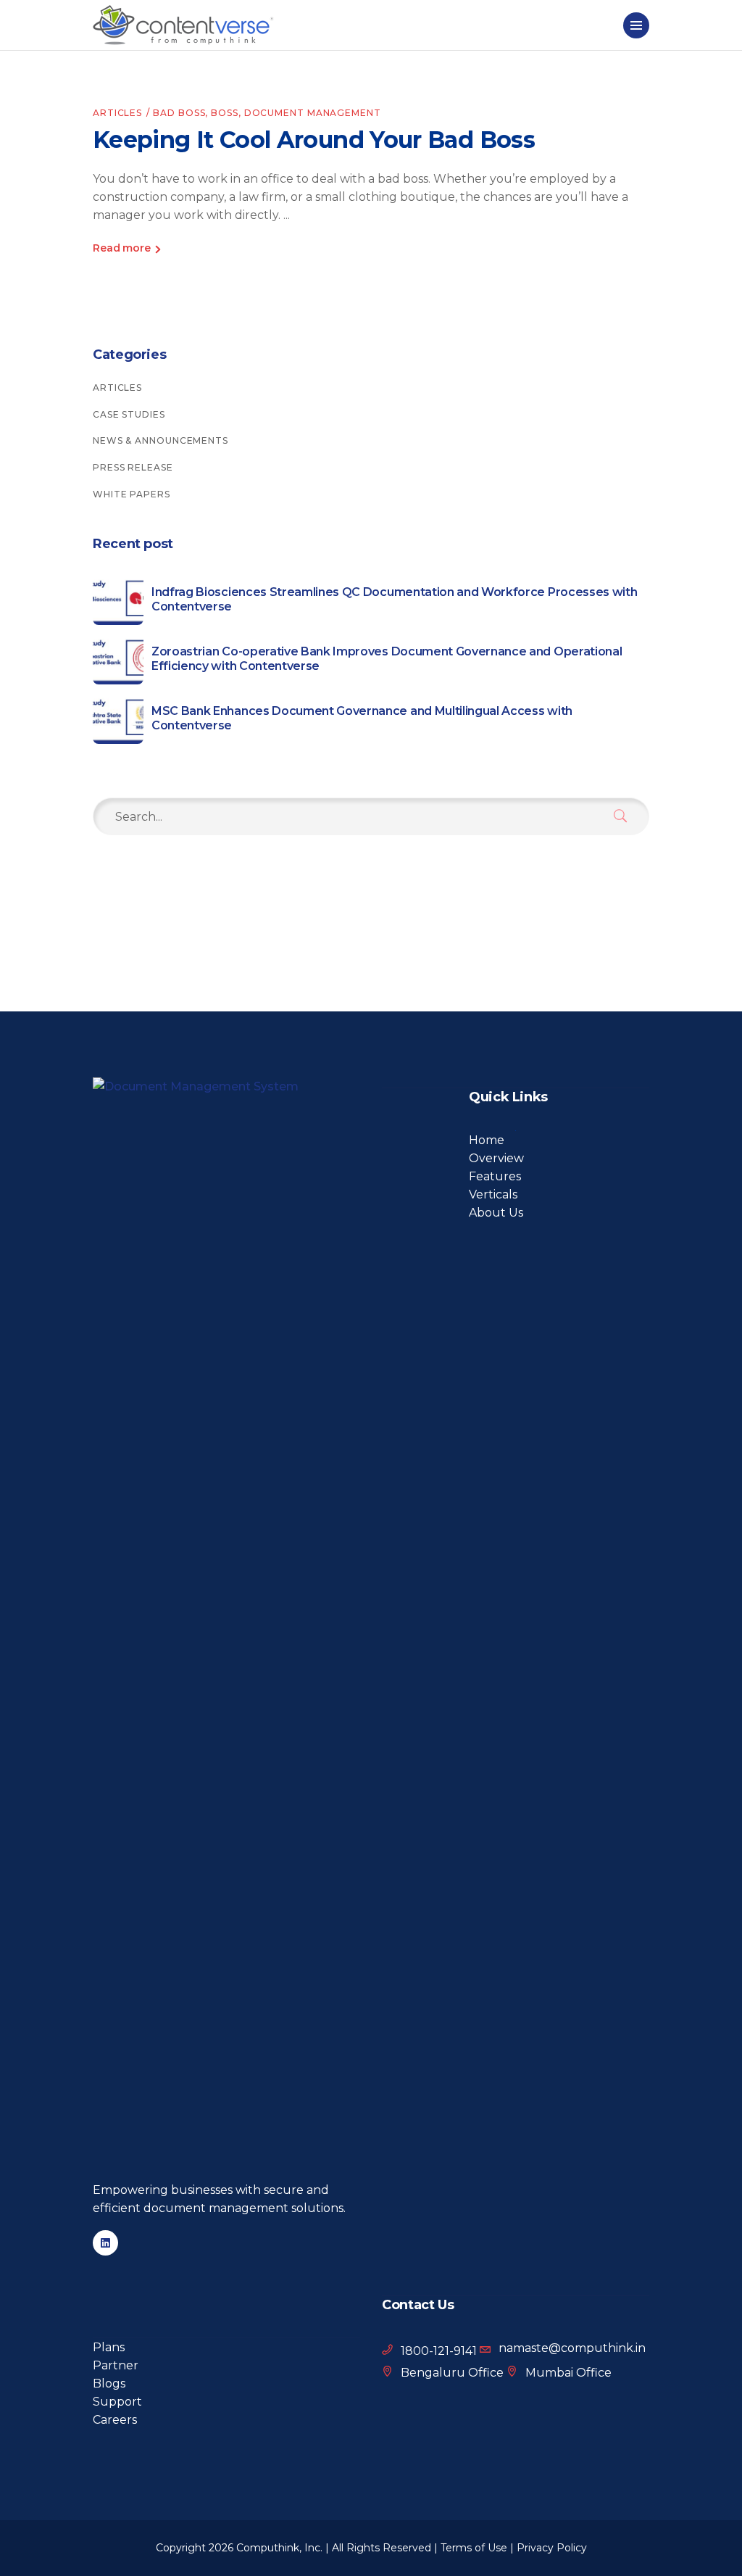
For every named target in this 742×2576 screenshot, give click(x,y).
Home (487, 1140)
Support (117, 2402)
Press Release (133, 467)
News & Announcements (161, 440)
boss (225, 113)
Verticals (493, 1194)
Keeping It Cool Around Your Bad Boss (314, 140)
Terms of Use (474, 2548)
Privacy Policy (552, 2548)
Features (495, 1176)
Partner (116, 2365)
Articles (117, 113)
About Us (496, 1213)
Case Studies (129, 414)
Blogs (109, 2384)
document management (313, 113)
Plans (109, 2347)
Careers (115, 2420)
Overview (496, 1158)
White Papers (132, 494)
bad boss (179, 113)
